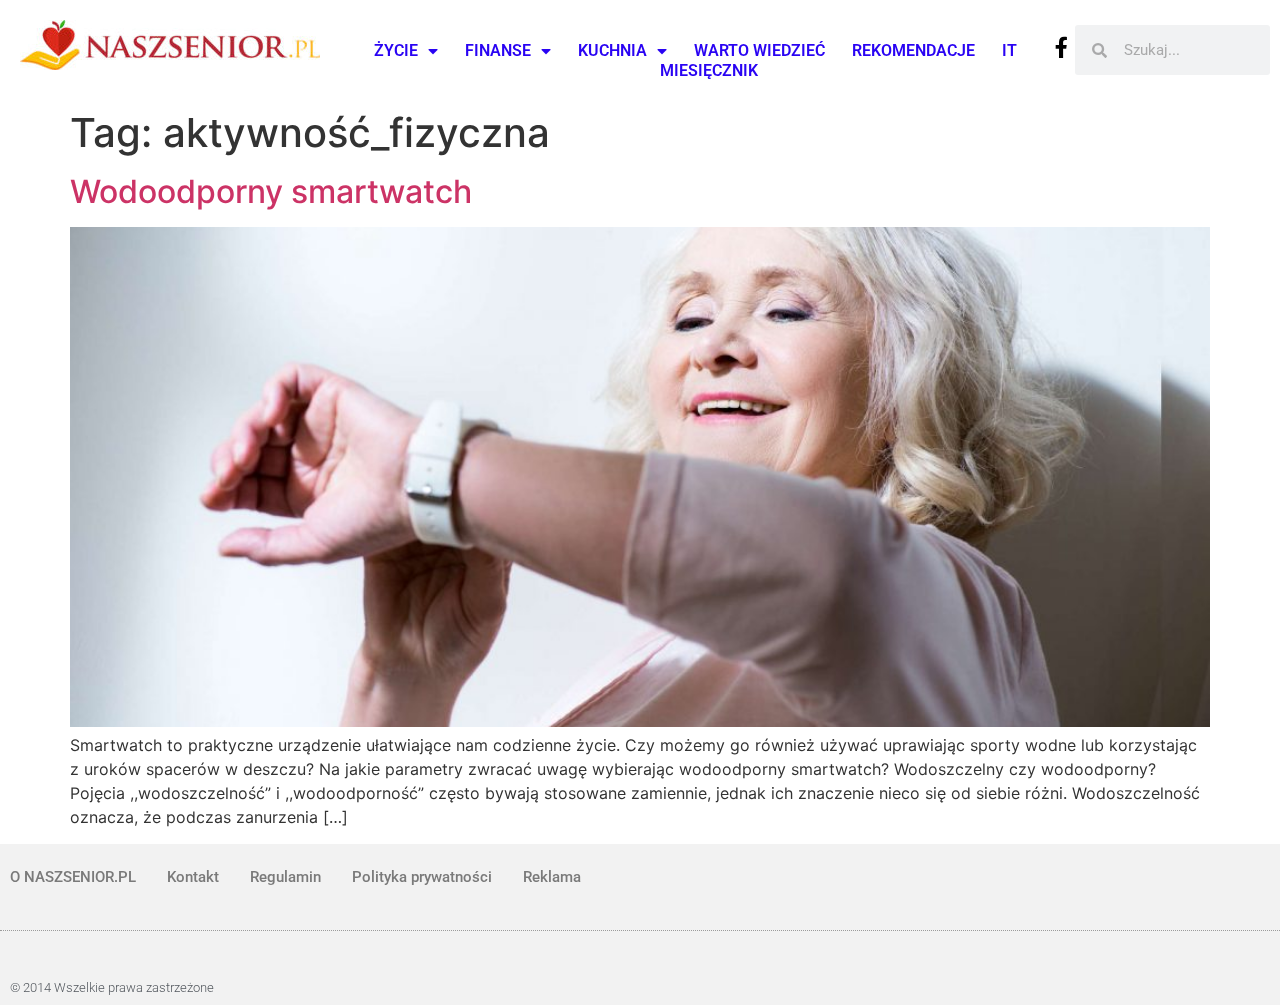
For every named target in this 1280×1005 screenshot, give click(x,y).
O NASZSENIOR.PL (73, 877)
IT (1009, 50)
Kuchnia (612, 50)
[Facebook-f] (1061, 47)
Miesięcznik (709, 70)
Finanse (498, 50)
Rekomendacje (913, 50)
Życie (396, 50)
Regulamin (285, 877)
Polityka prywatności (422, 877)
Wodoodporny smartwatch (271, 191)
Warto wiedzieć (759, 50)
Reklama (552, 877)
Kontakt (193, 877)
